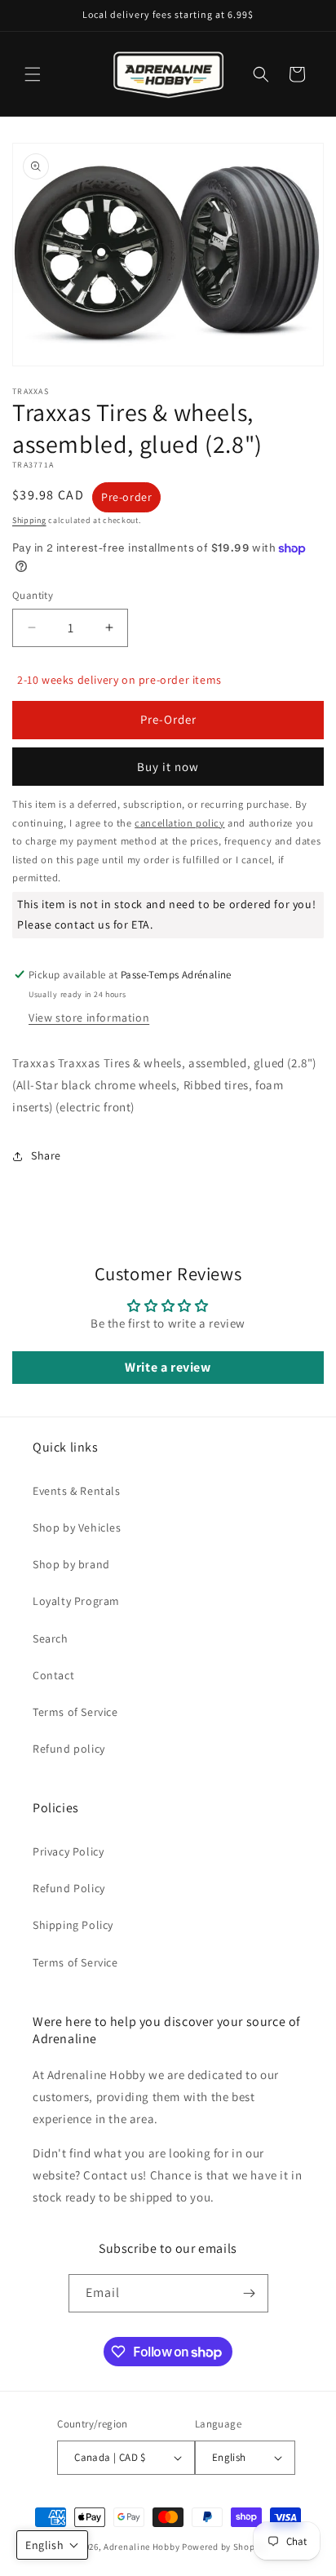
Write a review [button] (168, 1367)
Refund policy (69, 1749)
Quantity (33, 595)
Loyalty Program (76, 1601)
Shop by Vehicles (77, 1527)
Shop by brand (71, 1564)
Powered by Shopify (224, 2547)
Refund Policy (69, 1888)
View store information (89, 1018)
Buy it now (168, 767)
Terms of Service (75, 1712)
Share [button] (46, 1155)
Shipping (29, 520)
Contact (53, 1675)
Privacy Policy (68, 1851)
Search (51, 1638)
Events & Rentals (77, 1491)
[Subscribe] (250, 2293)
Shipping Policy (73, 1925)
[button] (33, 74)
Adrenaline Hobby (141, 2547)
